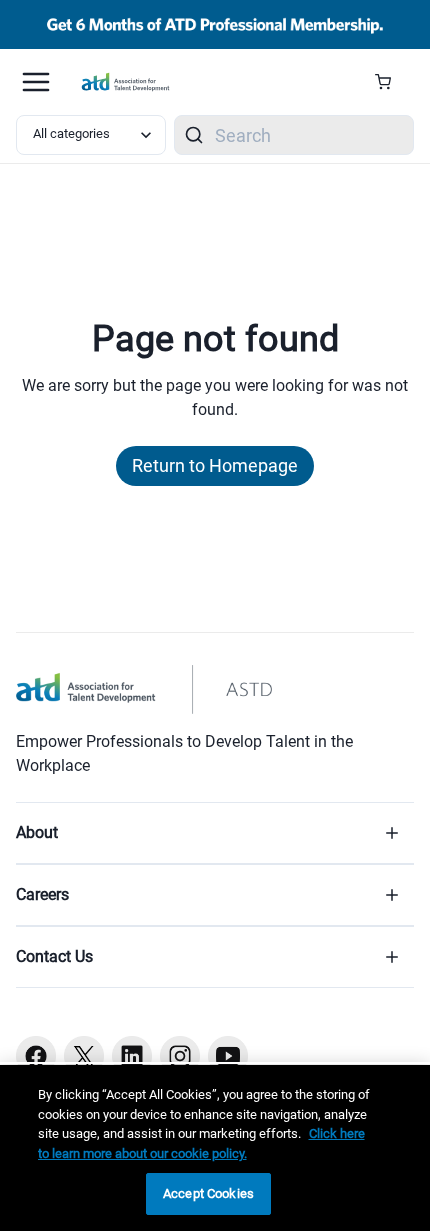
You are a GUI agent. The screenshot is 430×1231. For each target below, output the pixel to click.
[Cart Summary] (390, 82)
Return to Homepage (215, 465)
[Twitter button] (84, 1056)
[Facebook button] (36, 1056)
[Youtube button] (228, 1056)
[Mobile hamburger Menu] (36, 82)
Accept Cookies (208, 1193)
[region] (215, 1148)
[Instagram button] (180, 1056)
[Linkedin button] (132, 1056)
